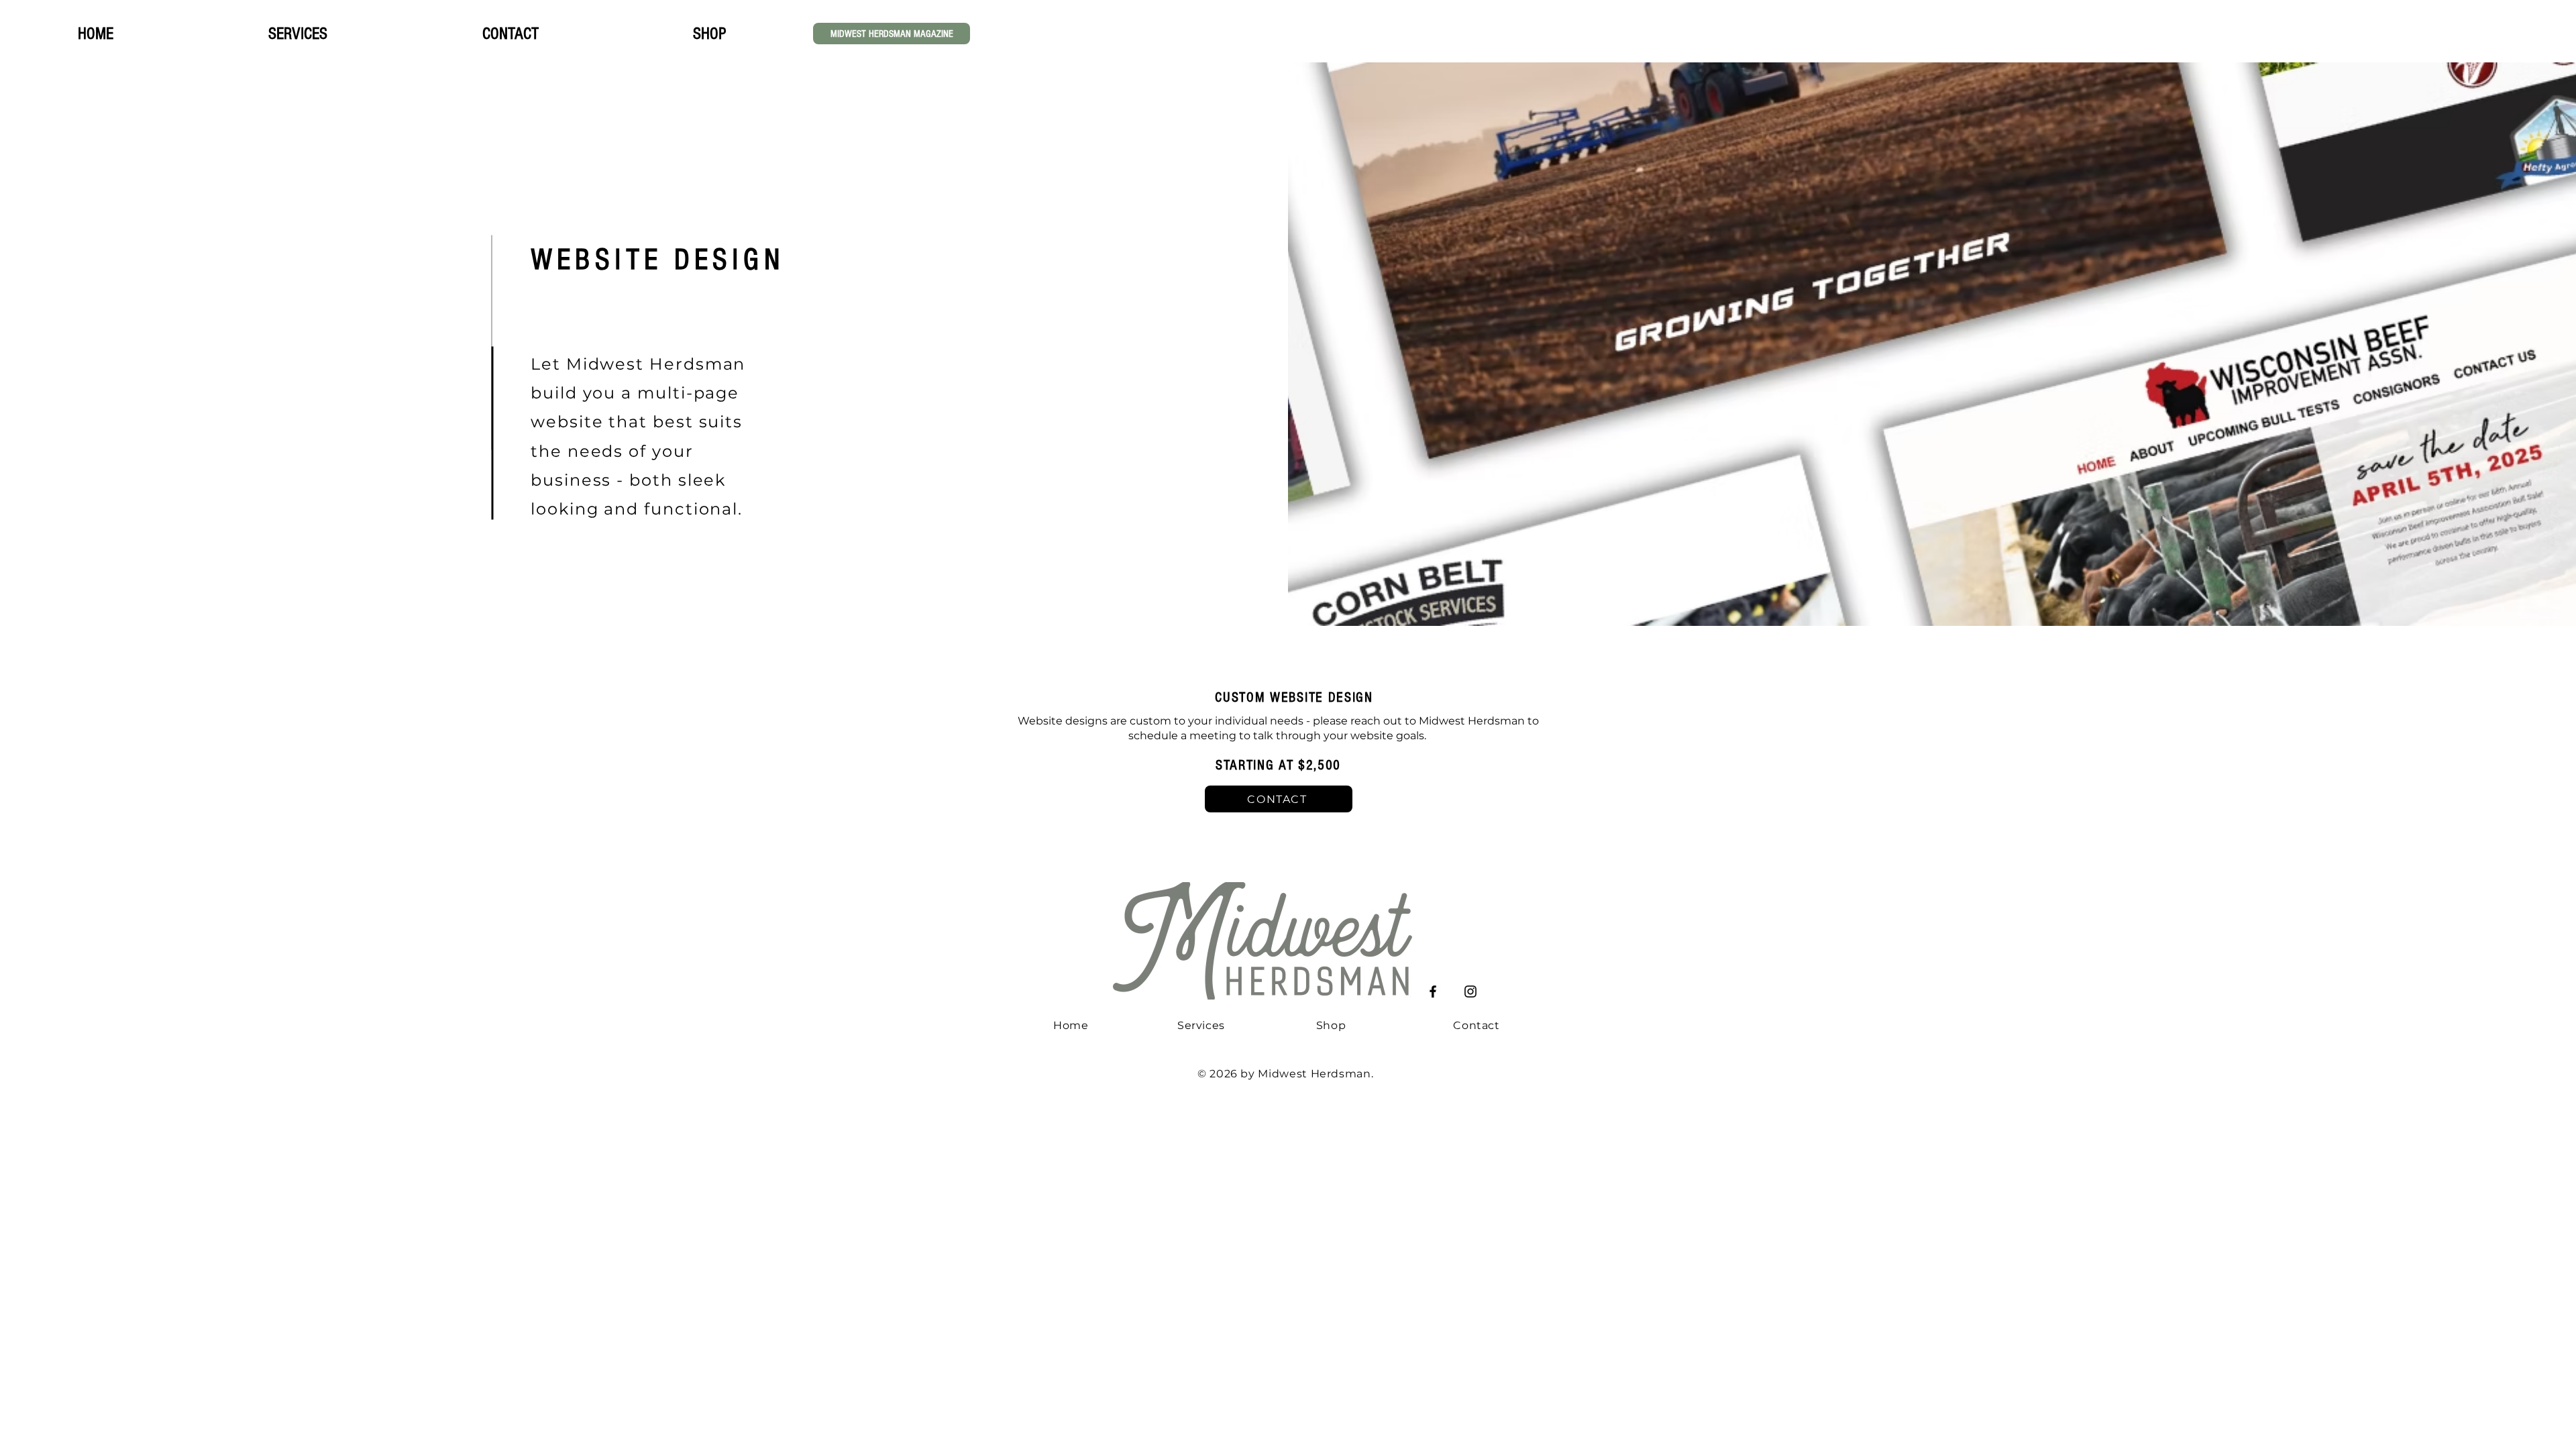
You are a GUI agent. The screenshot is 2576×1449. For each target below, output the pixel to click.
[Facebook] (1433, 991)
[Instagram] (1470, 991)
